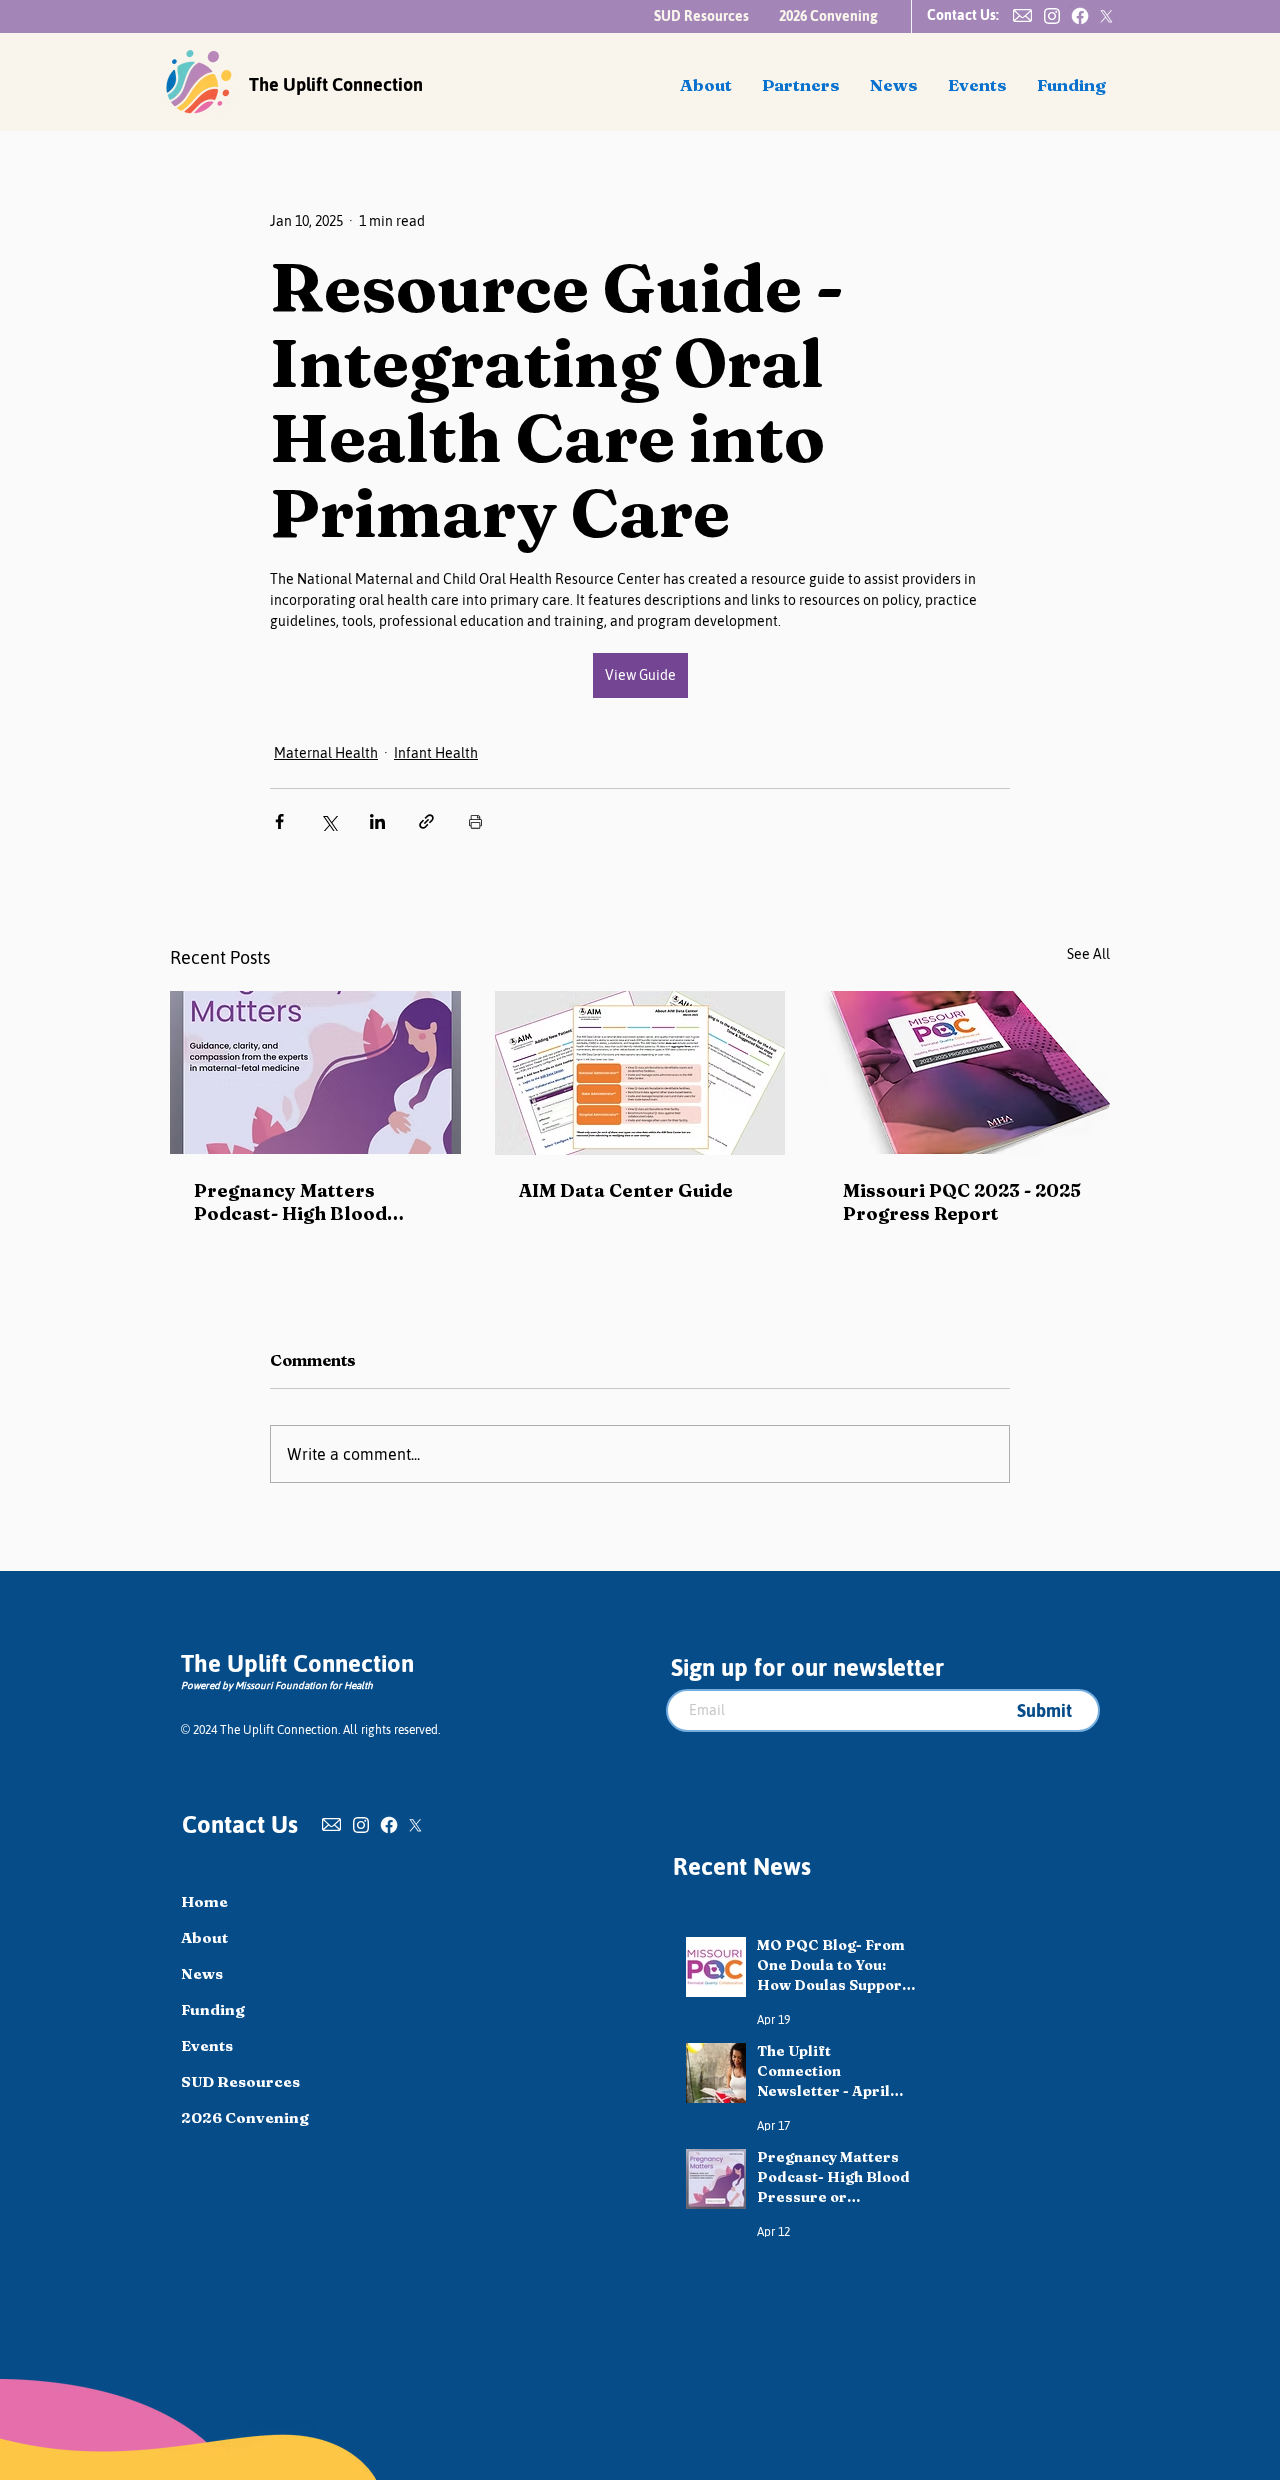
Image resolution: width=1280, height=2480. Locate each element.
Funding (213, 2009)
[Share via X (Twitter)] (328, 821)
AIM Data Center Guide (626, 1190)
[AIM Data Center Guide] (640, 1073)
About (204, 1937)
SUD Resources (240, 2081)
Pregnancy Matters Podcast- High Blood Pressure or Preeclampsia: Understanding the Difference (290, 1202)
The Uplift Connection (336, 84)
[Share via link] (426, 821)
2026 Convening (245, 2117)
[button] (1022, 15)
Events (207, 2045)
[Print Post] (475, 821)
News (202, 1973)
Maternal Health (326, 753)
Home (204, 1901)
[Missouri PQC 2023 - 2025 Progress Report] (964, 1072)
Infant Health (436, 753)
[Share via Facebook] (279, 821)
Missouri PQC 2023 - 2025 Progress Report (962, 1202)
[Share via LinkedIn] (377, 821)
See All (1088, 954)
